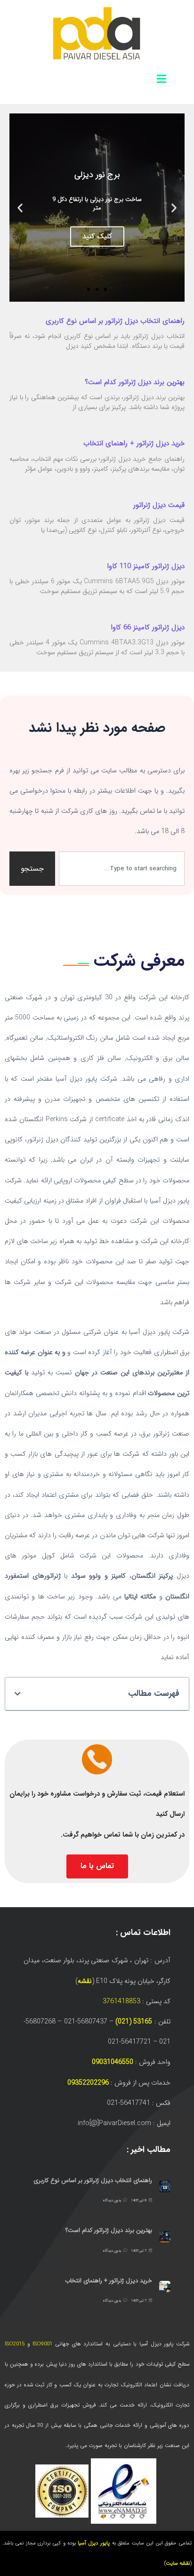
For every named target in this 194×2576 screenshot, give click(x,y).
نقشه (85, 1981)
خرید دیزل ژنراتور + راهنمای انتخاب (134, 443)
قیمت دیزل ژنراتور (159, 505)
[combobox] (122, 869)
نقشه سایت (178, 2564)
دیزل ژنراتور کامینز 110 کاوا (146, 566)
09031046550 (113, 2062)
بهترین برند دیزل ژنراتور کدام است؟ (135, 382)
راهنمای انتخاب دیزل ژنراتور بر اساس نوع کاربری (115, 321)
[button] (174, 207)
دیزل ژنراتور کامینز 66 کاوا (148, 627)
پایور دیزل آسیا (94, 2543)
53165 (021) (134, 2022)
